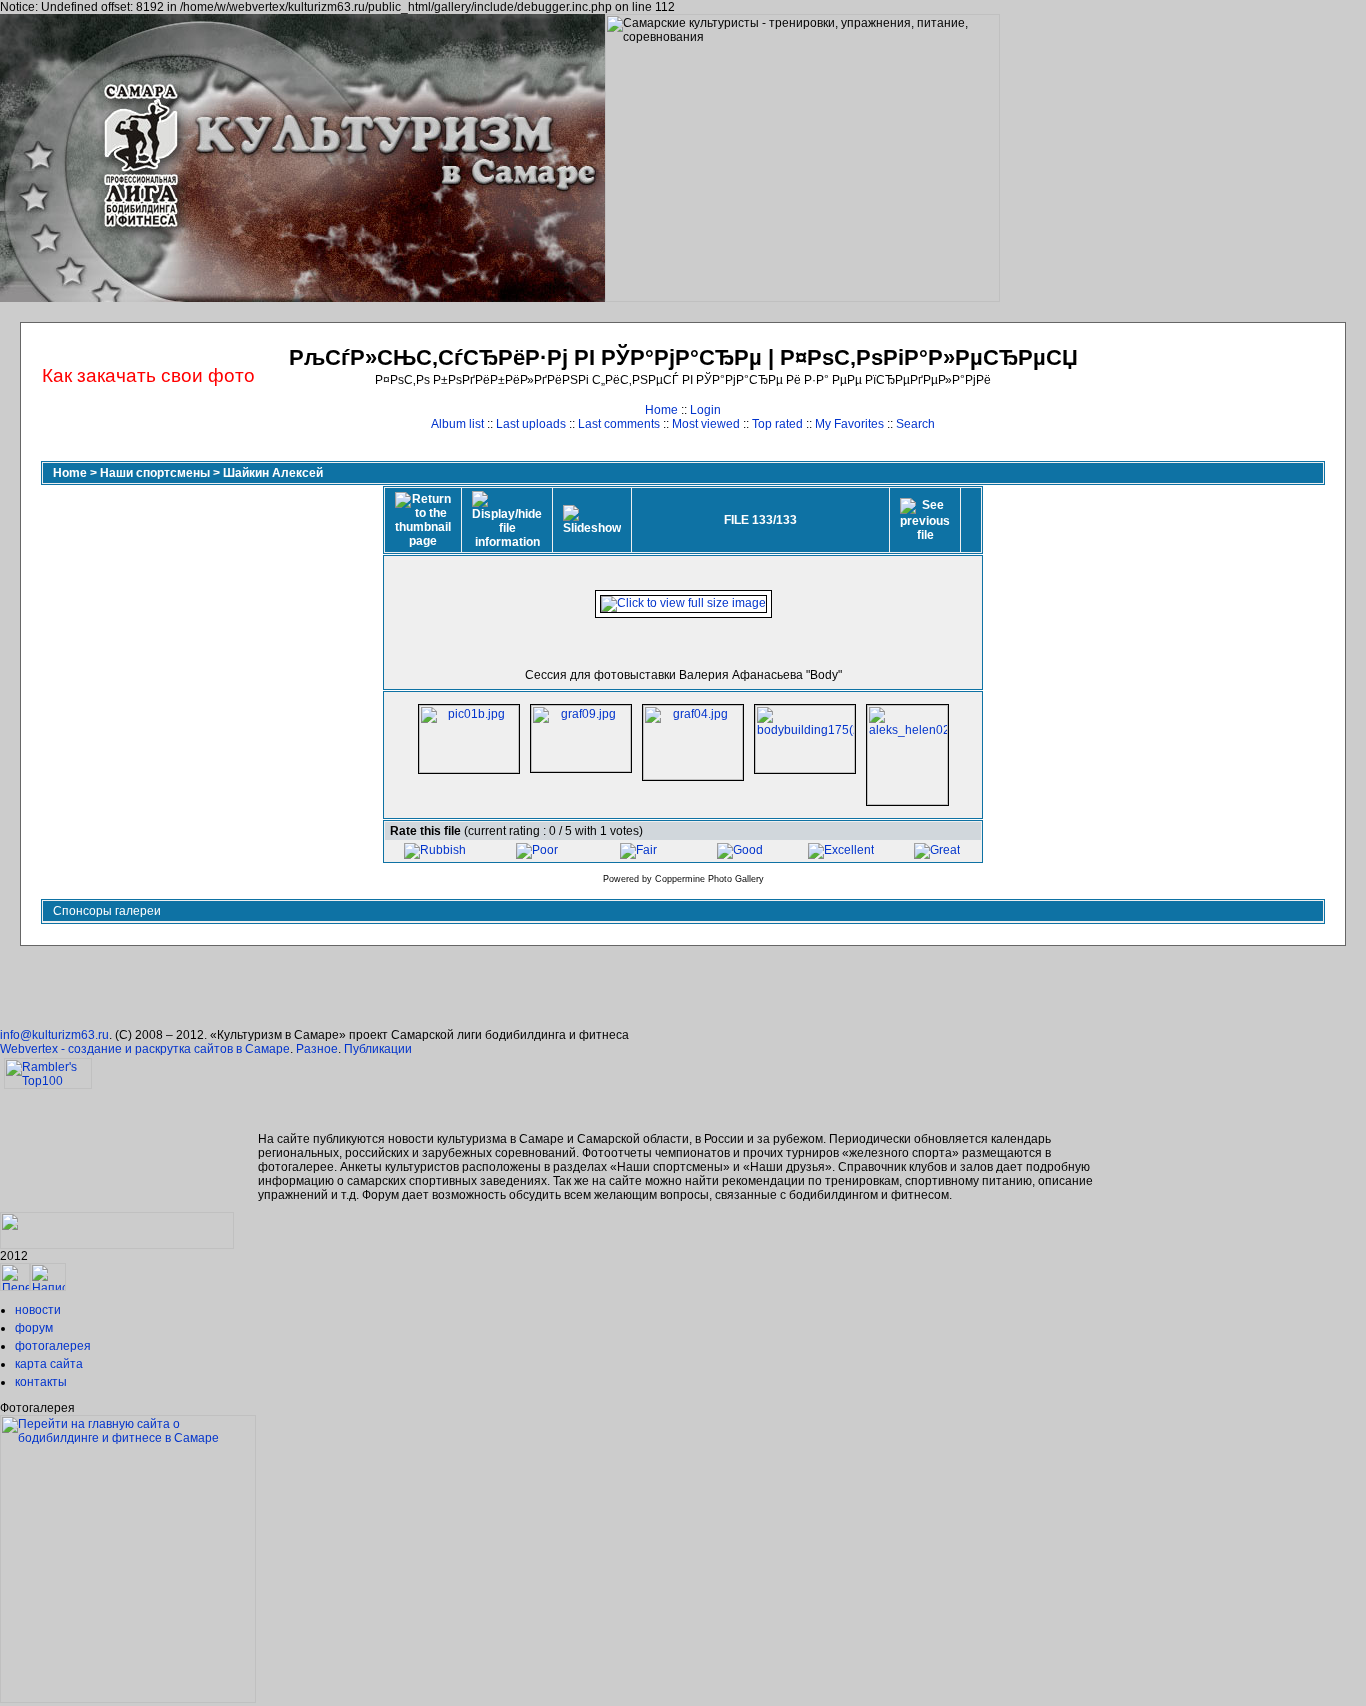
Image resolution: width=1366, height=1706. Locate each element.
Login (705, 410)
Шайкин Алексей (273, 473)
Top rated (777, 424)
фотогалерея (53, 1346)
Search (915, 424)
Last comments (619, 424)
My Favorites (849, 424)
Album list (457, 424)
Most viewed (706, 424)
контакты (41, 1382)
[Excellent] (841, 850)
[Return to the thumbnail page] (423, 520)
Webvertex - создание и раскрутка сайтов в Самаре (145, 1049)
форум (34, 1328)
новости (38, 1310)
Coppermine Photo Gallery (709, 879)
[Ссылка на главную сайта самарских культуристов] (15, 1287)
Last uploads (531, 424)
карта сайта (49, 1364)
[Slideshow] (592, 520)
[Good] (740, 850)
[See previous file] (925, 520)
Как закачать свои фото (148, 375)
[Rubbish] (435, 850)
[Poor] (537, 850)
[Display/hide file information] (507, 520)
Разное (317, 1049)
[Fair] (638, 850)
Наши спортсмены (155, 473)
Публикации (378, 1049)
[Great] (937, 850)
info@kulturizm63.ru (54, 1035)
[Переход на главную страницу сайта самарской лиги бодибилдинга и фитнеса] (128, 1699)
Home (661, 410)
